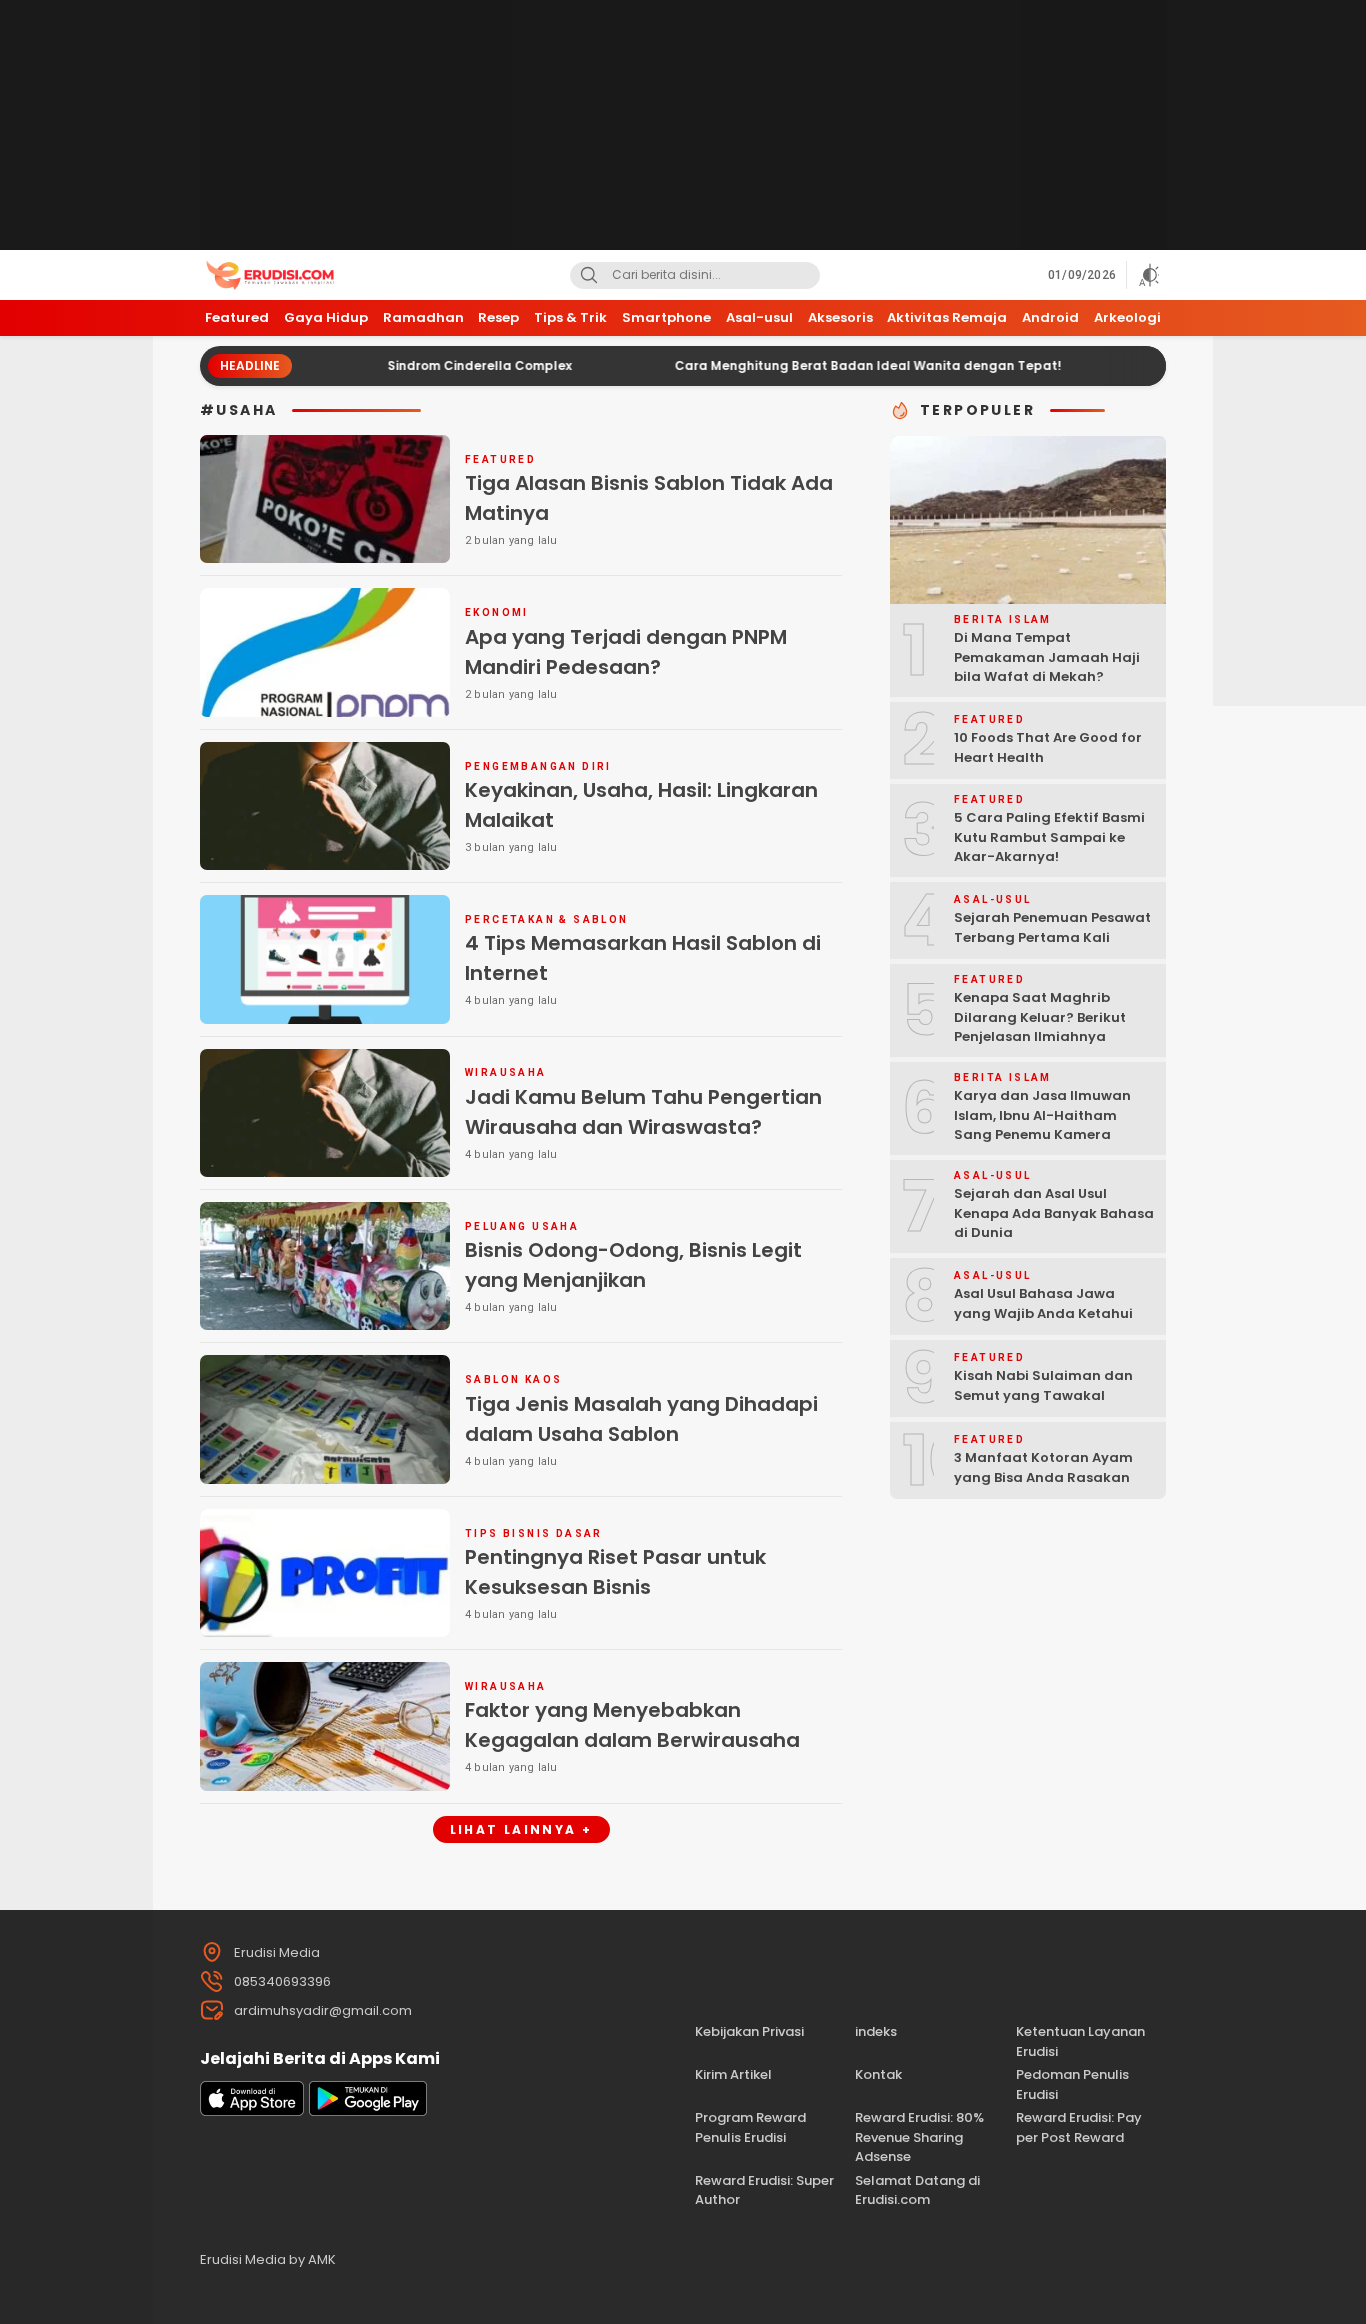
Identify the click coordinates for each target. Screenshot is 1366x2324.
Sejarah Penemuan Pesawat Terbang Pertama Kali (1052, 927)
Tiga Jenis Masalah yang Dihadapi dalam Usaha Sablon (641, 1419)
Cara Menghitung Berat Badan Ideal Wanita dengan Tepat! (804, 365)
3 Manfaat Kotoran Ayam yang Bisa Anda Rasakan (1043, 1467)
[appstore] (252, 2111)
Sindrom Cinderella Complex (416, 365)
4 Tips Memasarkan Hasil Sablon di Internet (643, 958)
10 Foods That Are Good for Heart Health (1048, 747)
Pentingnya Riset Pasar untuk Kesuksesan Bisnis (615, 1572)
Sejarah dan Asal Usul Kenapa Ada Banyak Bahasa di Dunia (1054, 1213)
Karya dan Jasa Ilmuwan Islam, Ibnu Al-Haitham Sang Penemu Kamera (1042, 1115)
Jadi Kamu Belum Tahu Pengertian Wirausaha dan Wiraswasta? (643, 1112)
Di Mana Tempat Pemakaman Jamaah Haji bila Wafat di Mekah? (1047, 657)
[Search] (589, 275)
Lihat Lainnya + (521, 1829)
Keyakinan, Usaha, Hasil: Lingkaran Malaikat (641, 805)
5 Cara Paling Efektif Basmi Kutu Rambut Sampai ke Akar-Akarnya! (1049, 837)
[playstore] (368, 2111)
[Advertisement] (683, 125)
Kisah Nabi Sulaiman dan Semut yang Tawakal (1043, 1385)
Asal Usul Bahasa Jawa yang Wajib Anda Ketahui (1043, 1303)
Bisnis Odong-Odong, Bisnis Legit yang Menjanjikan (633, 1265)
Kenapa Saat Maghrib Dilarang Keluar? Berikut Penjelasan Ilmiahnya (1040, 1017)
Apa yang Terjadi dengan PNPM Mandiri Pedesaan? (626, 652)
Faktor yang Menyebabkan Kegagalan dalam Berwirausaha (632, 1725)
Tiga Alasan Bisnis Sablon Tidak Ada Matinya (649, 498)
